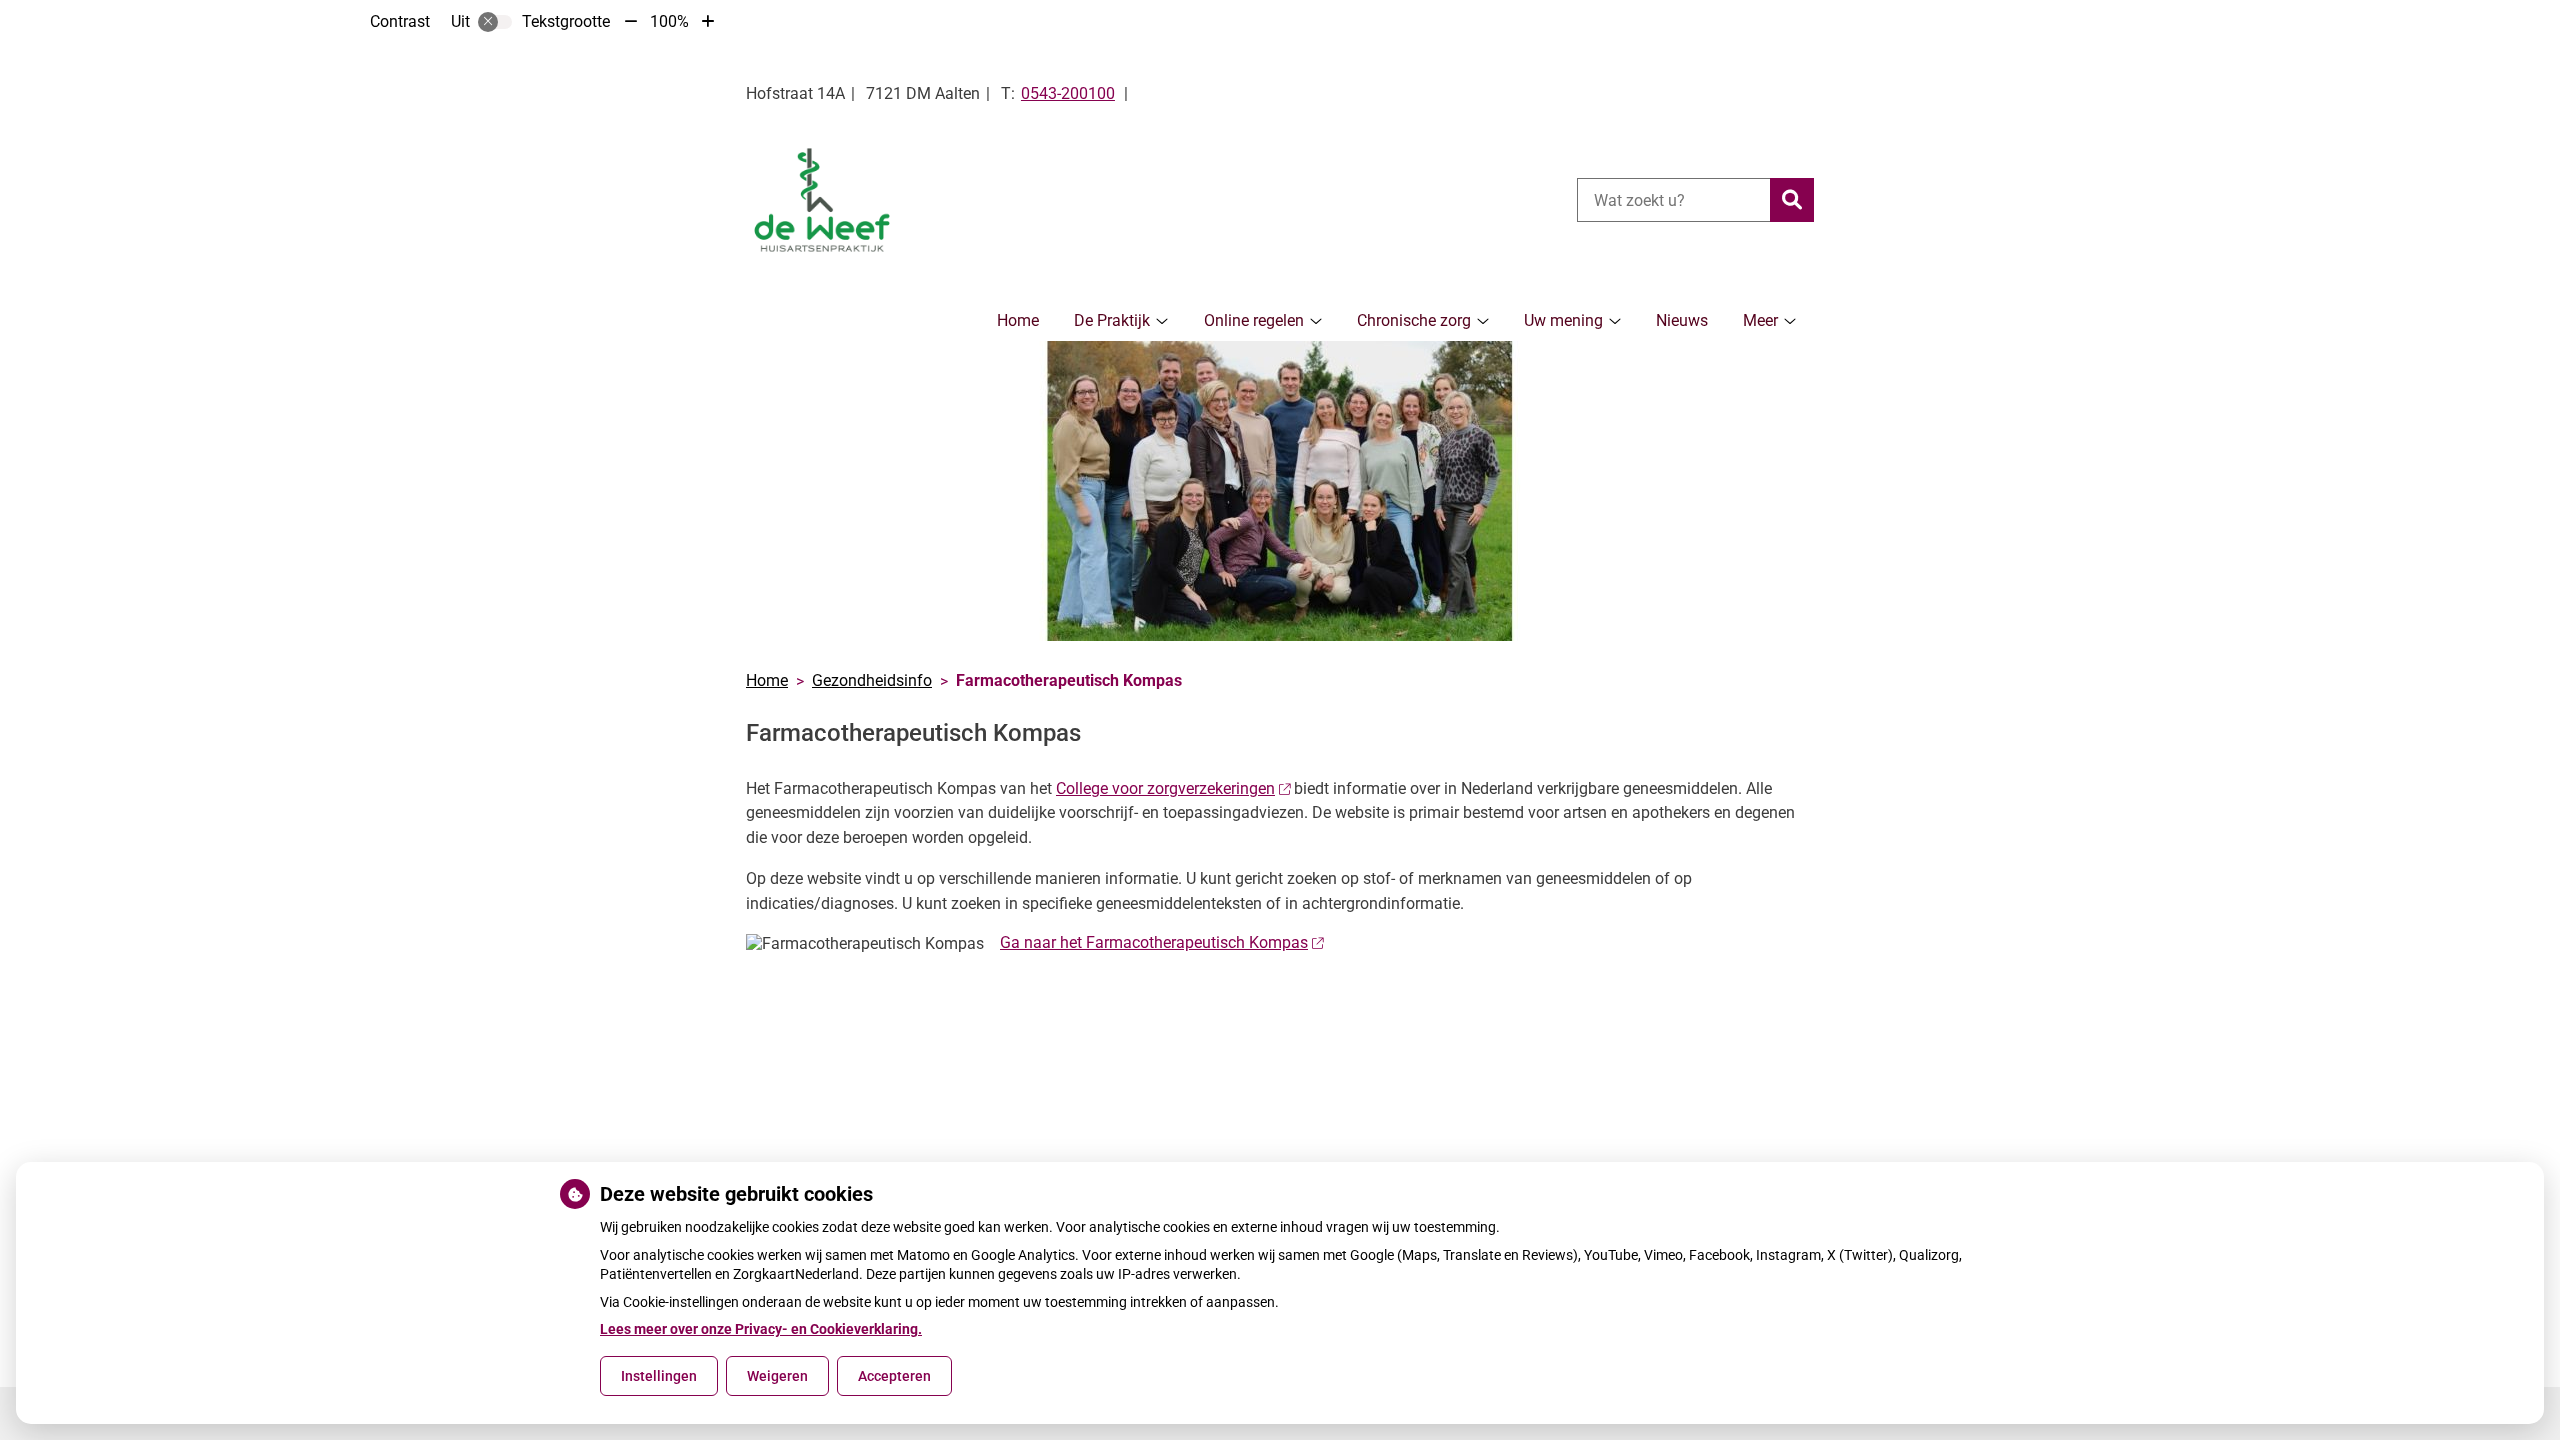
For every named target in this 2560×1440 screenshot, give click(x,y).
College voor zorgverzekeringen (1165, 788)
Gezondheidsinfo (872, 680)
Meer (1760, 320)
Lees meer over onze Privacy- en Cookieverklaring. (761, 1329)
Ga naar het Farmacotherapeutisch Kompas (1154, 942)
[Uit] (495, 22)
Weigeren (777, 1376)
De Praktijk (1112, 320)
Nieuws (1682, 320)
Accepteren (894, 1376)
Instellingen (659, 1376)
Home (1018, 320)
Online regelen (1254, 320)
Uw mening (1563, 320)
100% (669, 21)
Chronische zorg (1414, 320)
